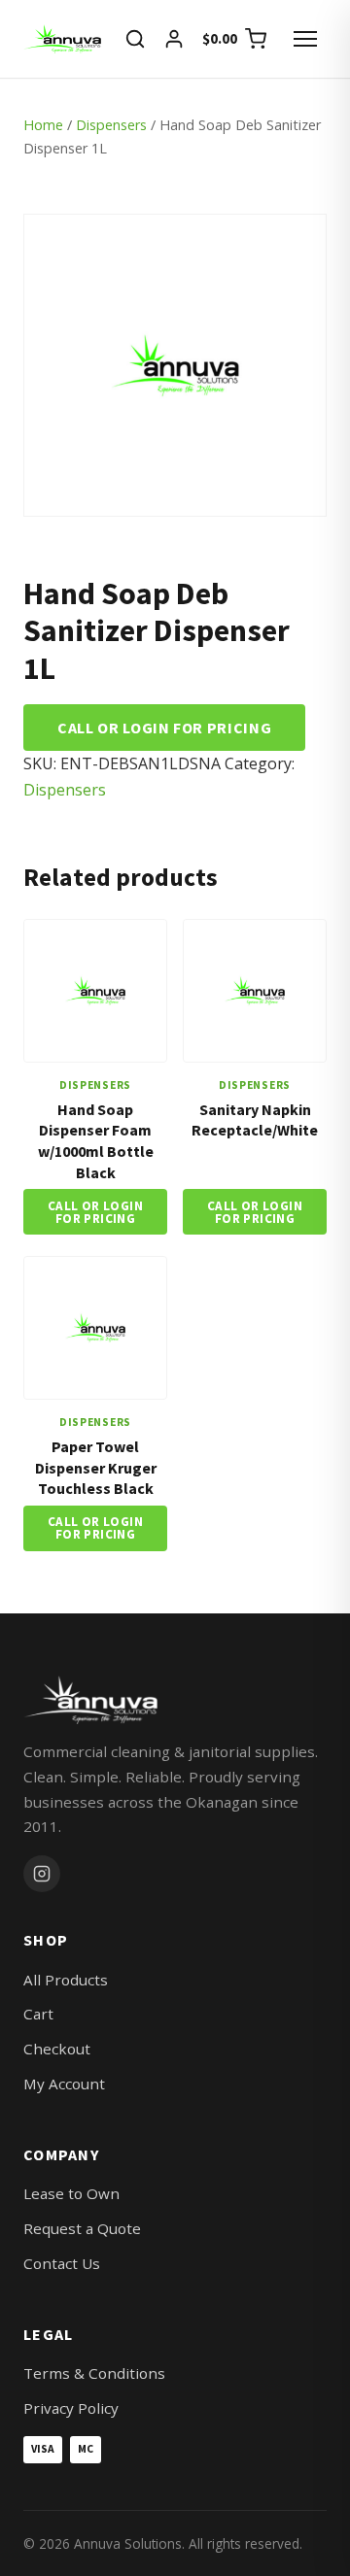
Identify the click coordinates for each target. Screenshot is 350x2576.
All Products (66, 1980)
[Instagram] (42, 1874)
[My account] (174, 39)
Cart (38, 2014)
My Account (64, 2084)
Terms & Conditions (94, 2373)
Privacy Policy (71, 2408)
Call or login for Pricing (164, 728)
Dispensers (111, 125)
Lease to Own (71, 2193)
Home (43, 125)
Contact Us (62, 2263)
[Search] (135, 39)
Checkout (57, 2049)
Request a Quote (82, 2228)
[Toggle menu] (305, 39)
